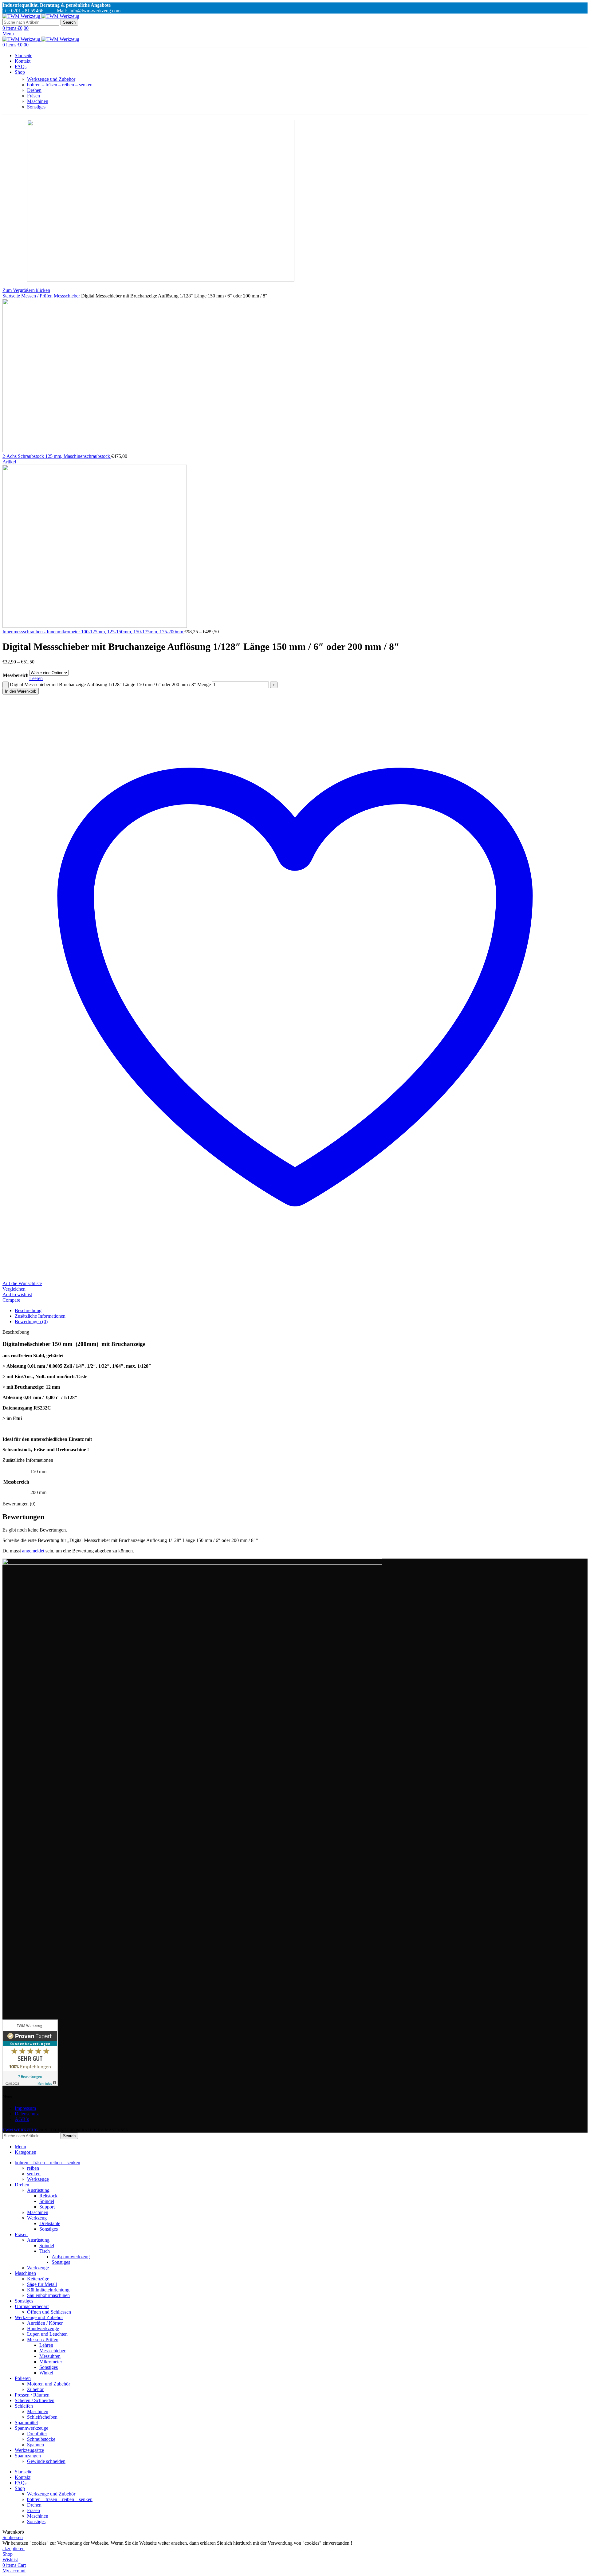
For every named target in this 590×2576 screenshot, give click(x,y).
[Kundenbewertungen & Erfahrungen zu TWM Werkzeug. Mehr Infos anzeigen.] (30, 2084)
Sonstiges (36, 107)
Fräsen (33, 96)
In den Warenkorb (21, 691)
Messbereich (16, 675)
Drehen (34, 90)
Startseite (12, 296)
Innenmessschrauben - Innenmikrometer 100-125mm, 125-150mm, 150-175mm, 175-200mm (93, 632)
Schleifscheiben (42, 2417)
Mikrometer (51, 2362)
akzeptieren (14, 2548)
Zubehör (35, 2389)
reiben (33, 2168)
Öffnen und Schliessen (49, 2312)
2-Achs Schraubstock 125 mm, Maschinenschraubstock (57, 456)
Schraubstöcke (41, 2439)
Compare (11, 1300)
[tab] (301, 1311)
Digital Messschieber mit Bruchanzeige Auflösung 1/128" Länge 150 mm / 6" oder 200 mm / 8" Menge (110, 684)
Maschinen (38, 101)
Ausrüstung (38, 2190)
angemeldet (33, 1551)
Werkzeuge (38, 2179)
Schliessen (13, 2537)
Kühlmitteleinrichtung (48, 2290)
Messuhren (50, 2356)
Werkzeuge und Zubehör (51, 79)
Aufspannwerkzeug (71, 2257)
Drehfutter (37, 2434)
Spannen (35, 2445)
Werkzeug (37, 2218)
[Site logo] (22, 16)
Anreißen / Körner (45, 2323)
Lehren (46, 2345)
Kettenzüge (38, 2279)
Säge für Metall (42, 2284)
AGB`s (22, 2119)
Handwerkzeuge (43, 2328)
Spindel (47, 2201)
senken (34, 2174)
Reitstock (48, 2196)
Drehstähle (50, 2223)
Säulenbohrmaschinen (48, 2295)
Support (47, 2207)
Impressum (25, 2108)
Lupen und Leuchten (47, 2334)
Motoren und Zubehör (49, 2384)
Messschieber (67, 296)
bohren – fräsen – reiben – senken (60, 85)
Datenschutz (27, 2114)
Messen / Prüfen (37, 296)
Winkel (46, 2373)
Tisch (45, 2251)
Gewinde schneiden (46, 2461)
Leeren (36, 678)
